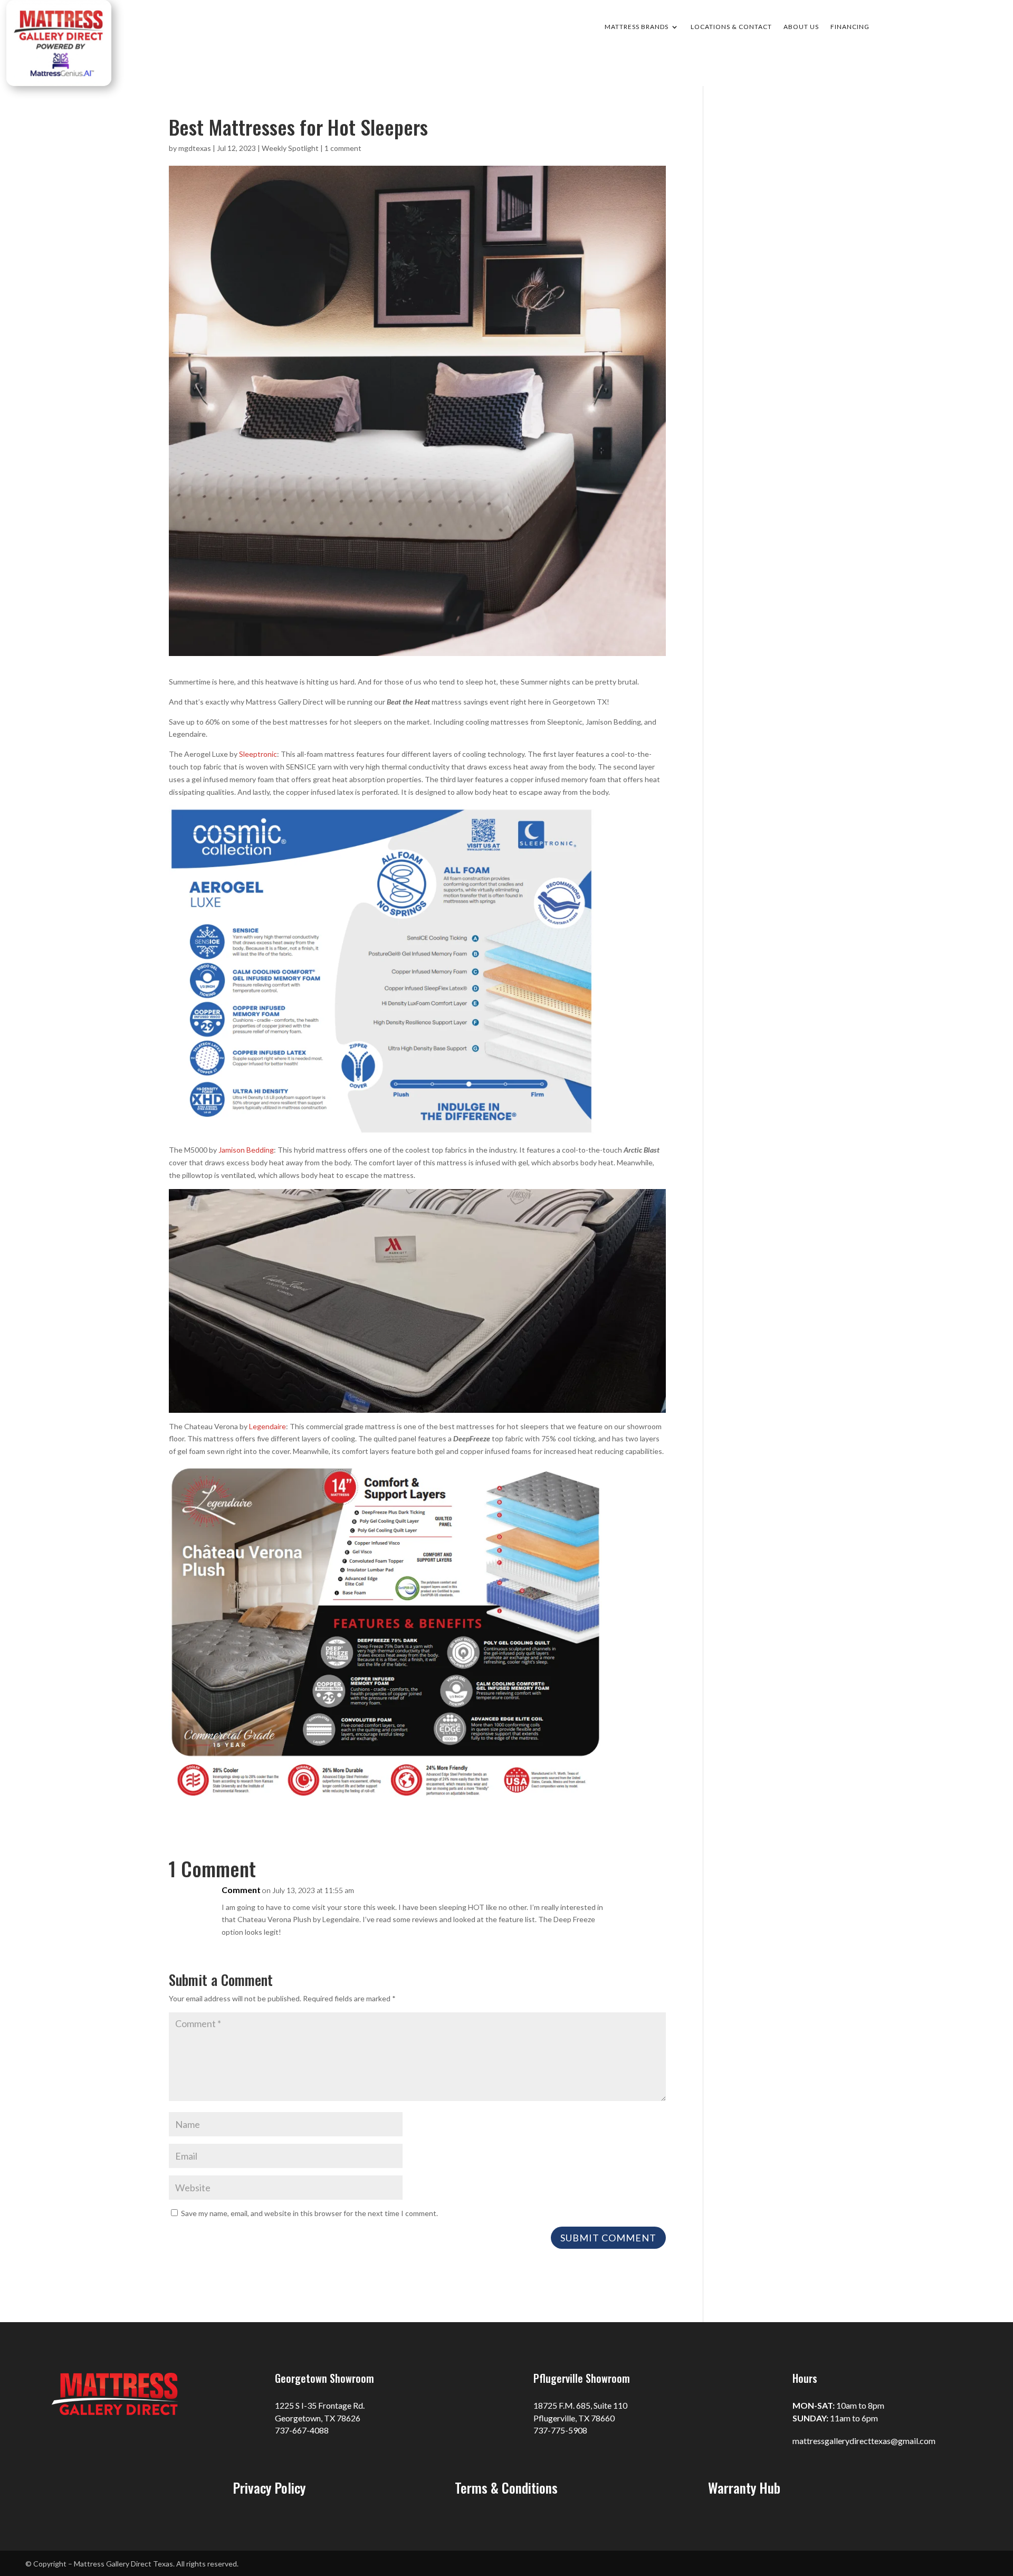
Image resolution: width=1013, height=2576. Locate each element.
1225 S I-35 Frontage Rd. (320, 2405)
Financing (850, 27)
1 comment (343, 148)
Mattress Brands (637, 27)
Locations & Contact (731, 27)
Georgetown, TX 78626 (318, 2418)
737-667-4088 (302, 2430)
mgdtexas (195, 148)
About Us (801, 27)
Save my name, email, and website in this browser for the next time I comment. (309, 2213)
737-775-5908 (560, 2430)
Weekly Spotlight (290, 148)
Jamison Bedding (246, 1150)
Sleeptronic (258, 754)
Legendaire (267, 1426)
